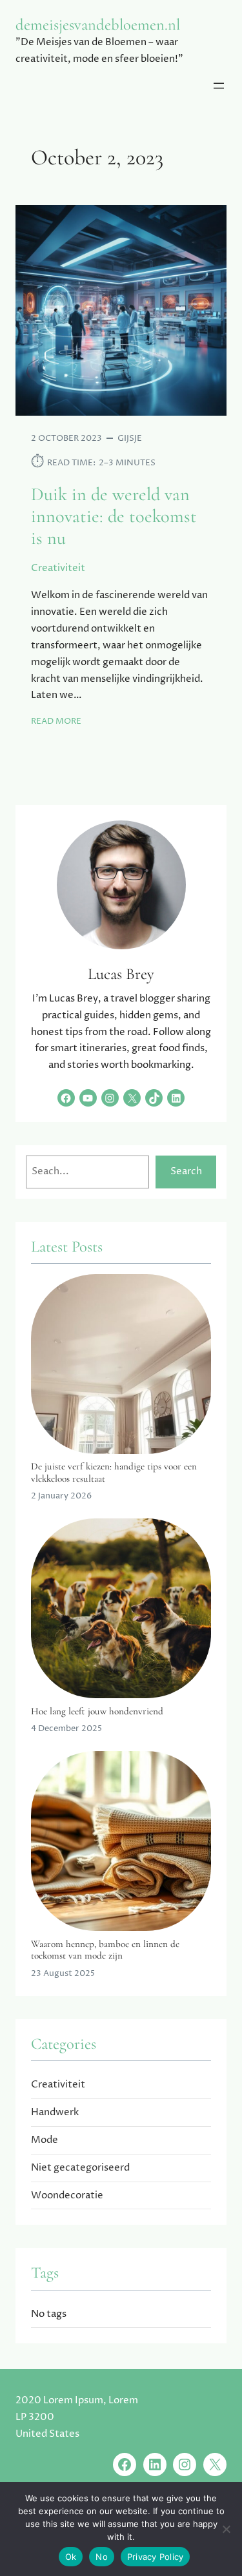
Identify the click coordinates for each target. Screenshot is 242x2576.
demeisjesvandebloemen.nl (98, 24)
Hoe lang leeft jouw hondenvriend (97, 1711)
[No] (226, 2529)
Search (186, 1171)
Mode (45, 2140)
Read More (56, 721)
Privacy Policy (156, 2557)
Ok (71, 2557)
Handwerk (55, 2112)
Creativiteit (58, 568)
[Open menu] (219, 86)
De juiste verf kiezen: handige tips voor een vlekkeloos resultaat (114, 1472)
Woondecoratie (67, 2195)
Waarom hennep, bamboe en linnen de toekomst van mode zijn (105, 1950)
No (102, 2557)
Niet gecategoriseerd (80, 2168)
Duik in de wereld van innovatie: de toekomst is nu (114, 517)
